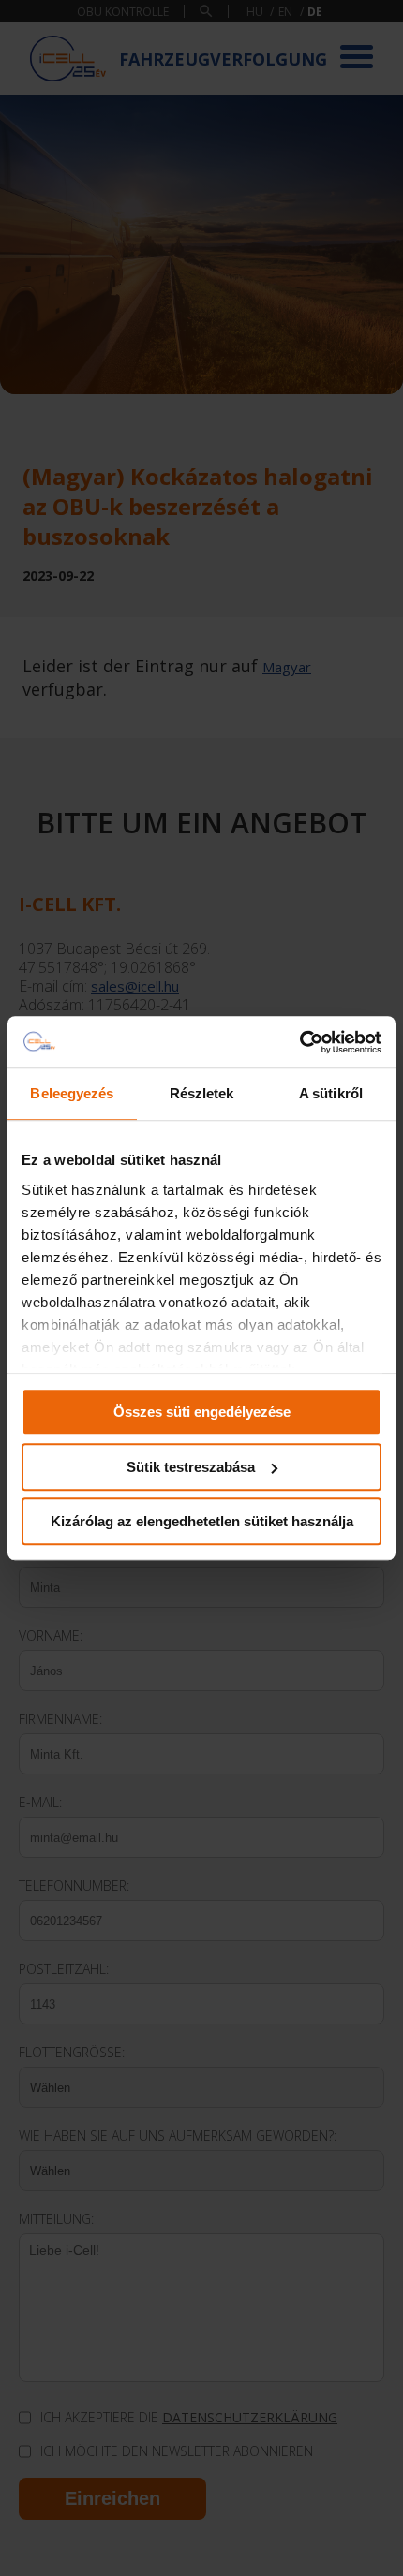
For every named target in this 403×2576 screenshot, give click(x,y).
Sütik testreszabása (191, 1467)
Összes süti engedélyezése (202, 1412)
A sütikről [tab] (331, 1093)
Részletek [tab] (202, 1093)
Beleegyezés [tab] (72, 1093)
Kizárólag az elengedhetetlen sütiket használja (202, 1521)
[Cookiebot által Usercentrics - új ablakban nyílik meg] (299, 1042)
